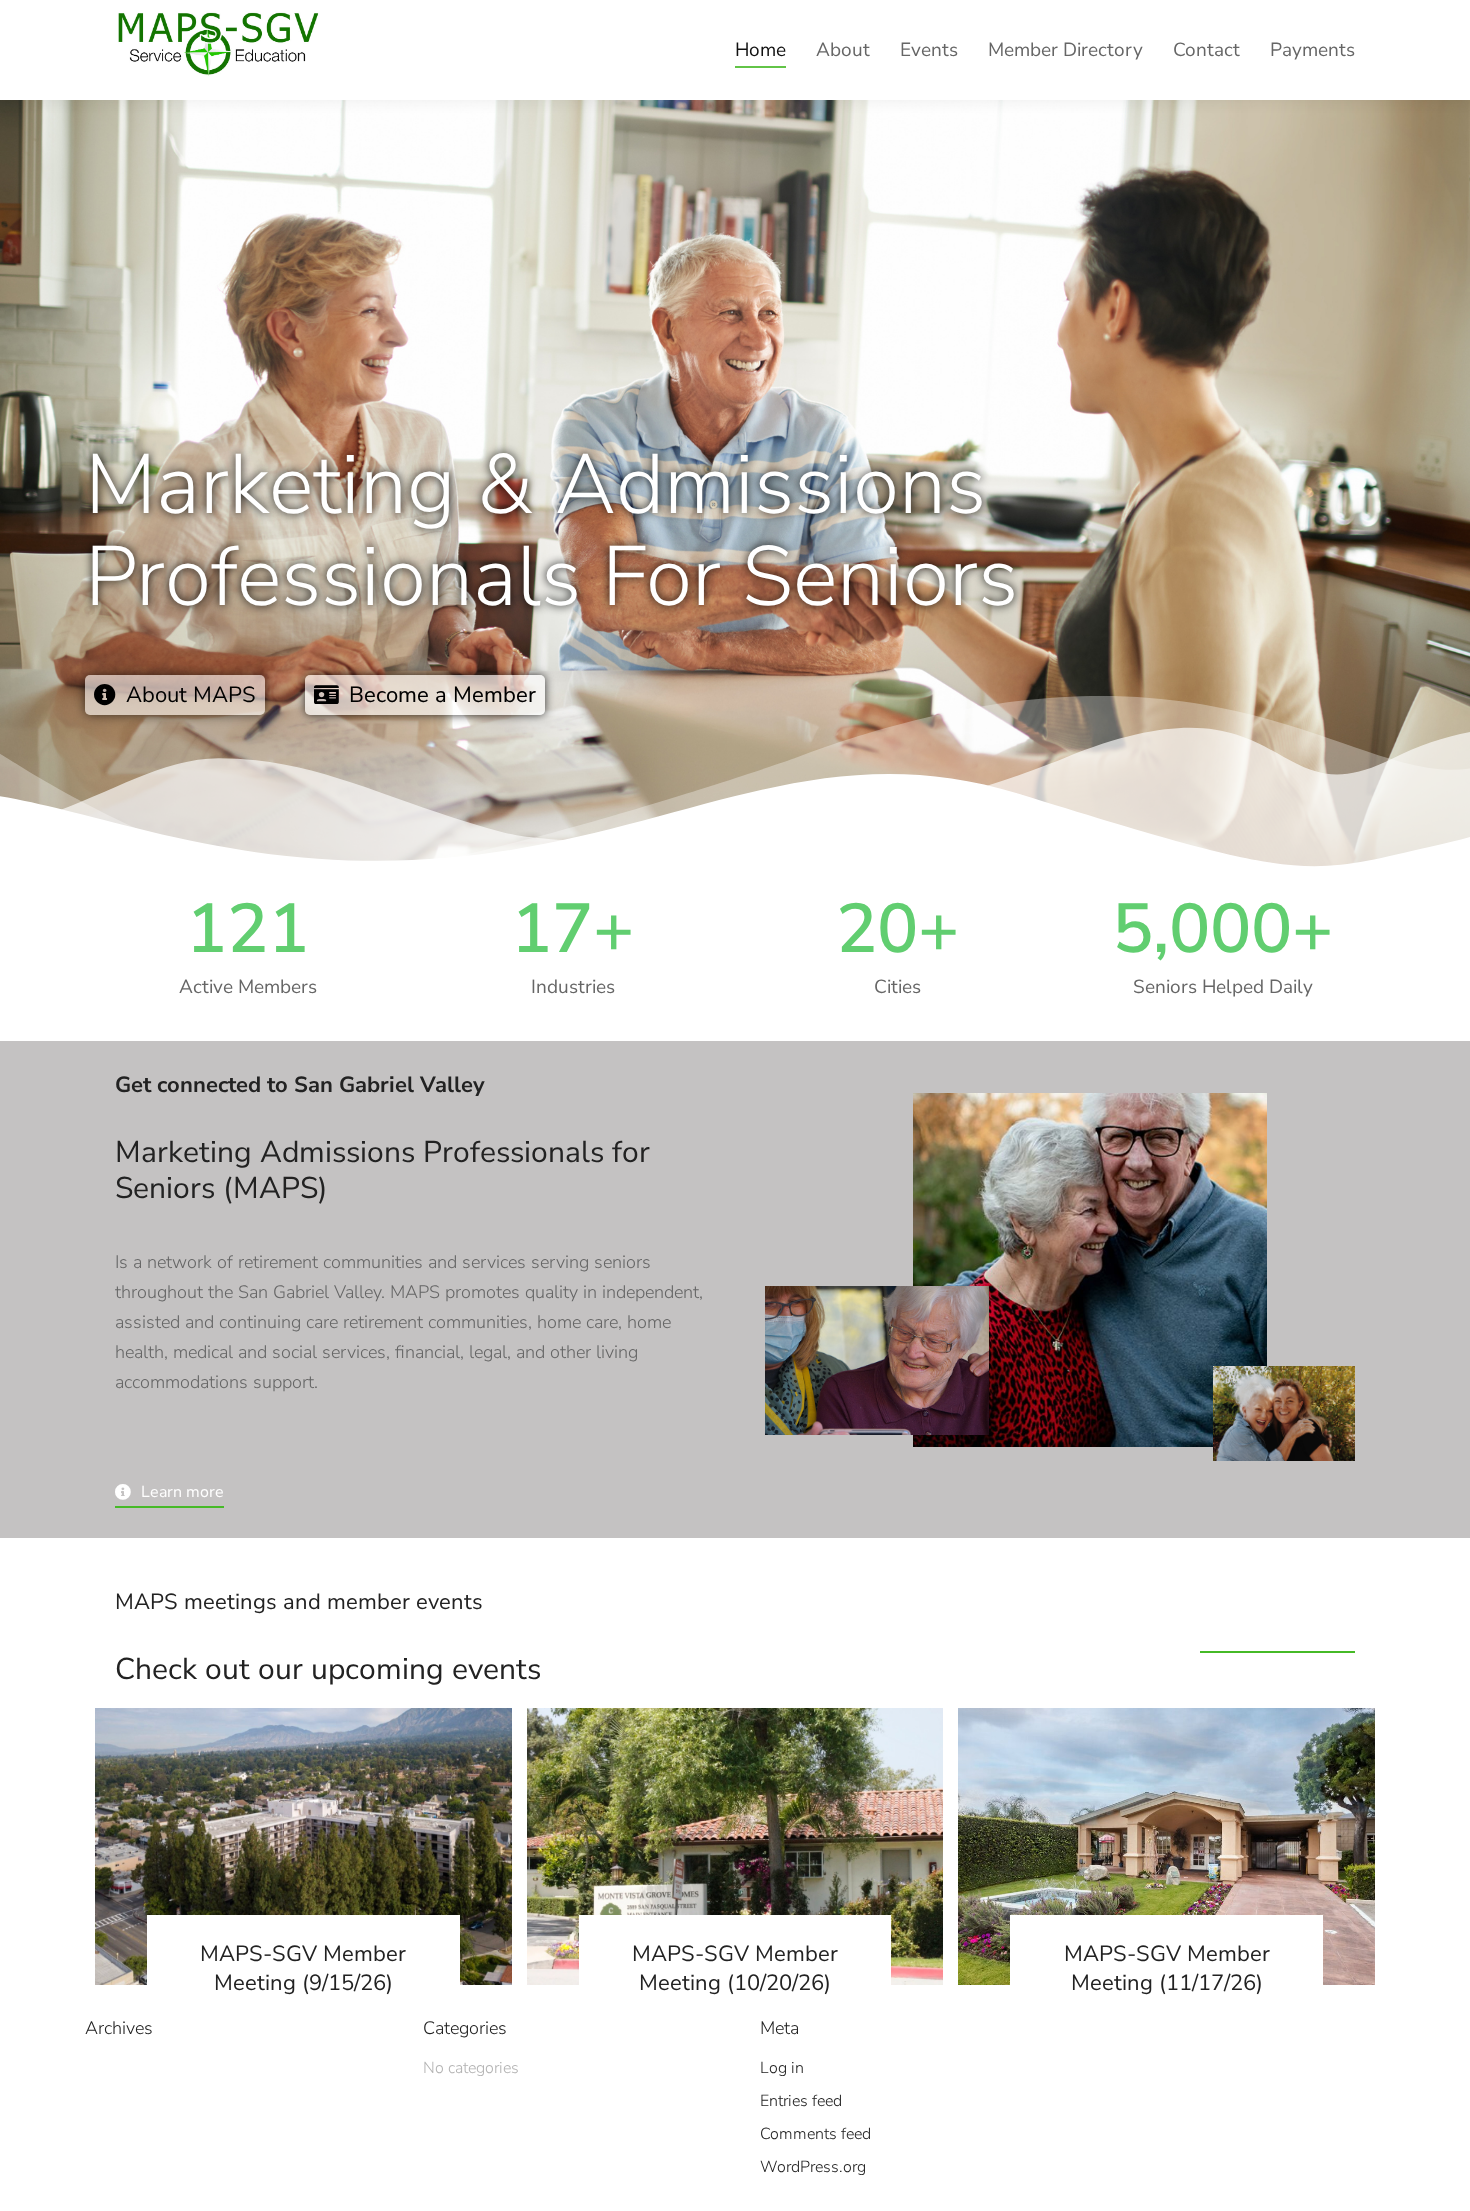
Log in (782, 2068)
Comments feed (815, 2134)
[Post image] (303, 1847)
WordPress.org (813, 2167)
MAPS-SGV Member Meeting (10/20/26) (735, 1968)
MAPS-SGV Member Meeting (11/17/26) (1167, 1968)
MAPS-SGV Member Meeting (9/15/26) (303, 1968)
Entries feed (801, 2101)
